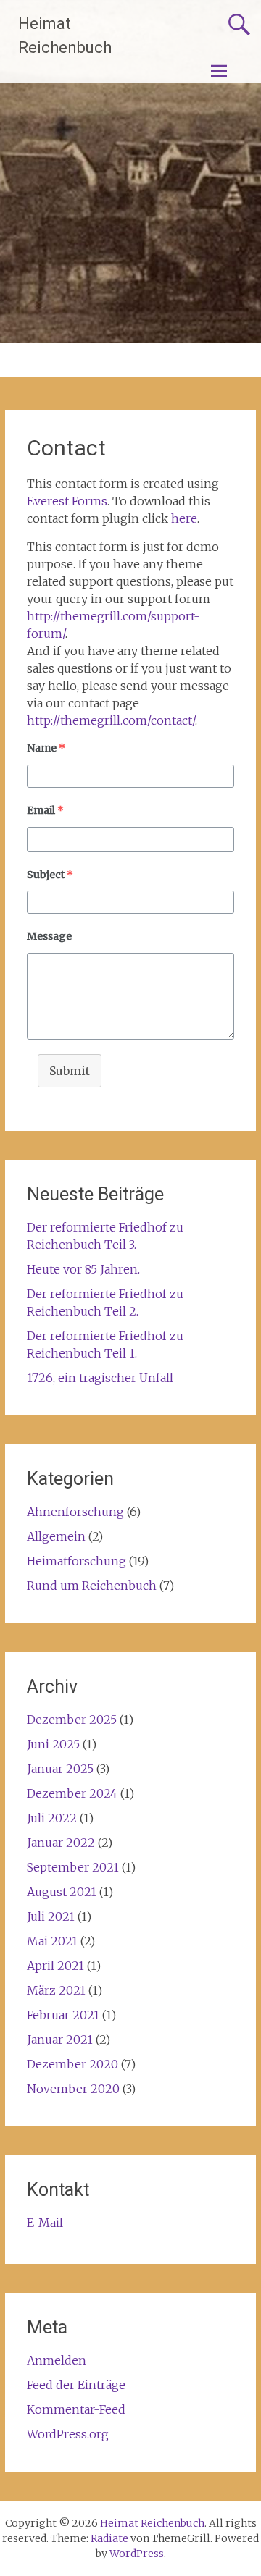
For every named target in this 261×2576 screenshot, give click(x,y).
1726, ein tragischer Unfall (100, 1378)
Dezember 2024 (72, 1793)
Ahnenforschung (75, 1512)
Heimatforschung (76, 1561)
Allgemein (56, 1536)
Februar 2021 (63, 2015)
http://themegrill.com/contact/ (111, 720)
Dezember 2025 (72, 1720)
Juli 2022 (52, 1818)
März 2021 (56, 1990)
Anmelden (57, 2360)
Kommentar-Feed (76, 2409)
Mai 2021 (52, 1941)
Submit (70, 1071)
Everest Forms (67, 501)
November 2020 (73, 2089)
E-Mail (45, 2223)
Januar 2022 (61, 1843)
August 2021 (62, 1892)
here (184, 518)
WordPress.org (68, 2434)
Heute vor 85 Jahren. (83, 1269)
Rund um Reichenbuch (92, 1586)
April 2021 (55, 1966)
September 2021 (73, 1867)
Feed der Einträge (76, 2385)
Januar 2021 (60, 2040)
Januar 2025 (60, 1769)
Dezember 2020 (72, 2064)
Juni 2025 (53, 1744)
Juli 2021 (51, 1916)
